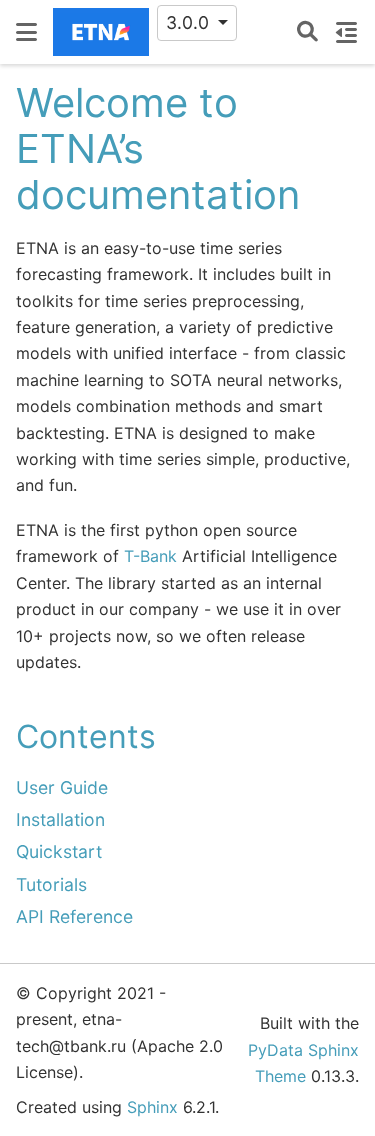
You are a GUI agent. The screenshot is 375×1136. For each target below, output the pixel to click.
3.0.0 (190, 22)
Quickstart (59, 851)
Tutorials (51, 884)
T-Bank (150, 556)
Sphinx (152, 1107)
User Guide (62, 787)
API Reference (74, 916)
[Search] (307, 32)
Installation (60, 819)
